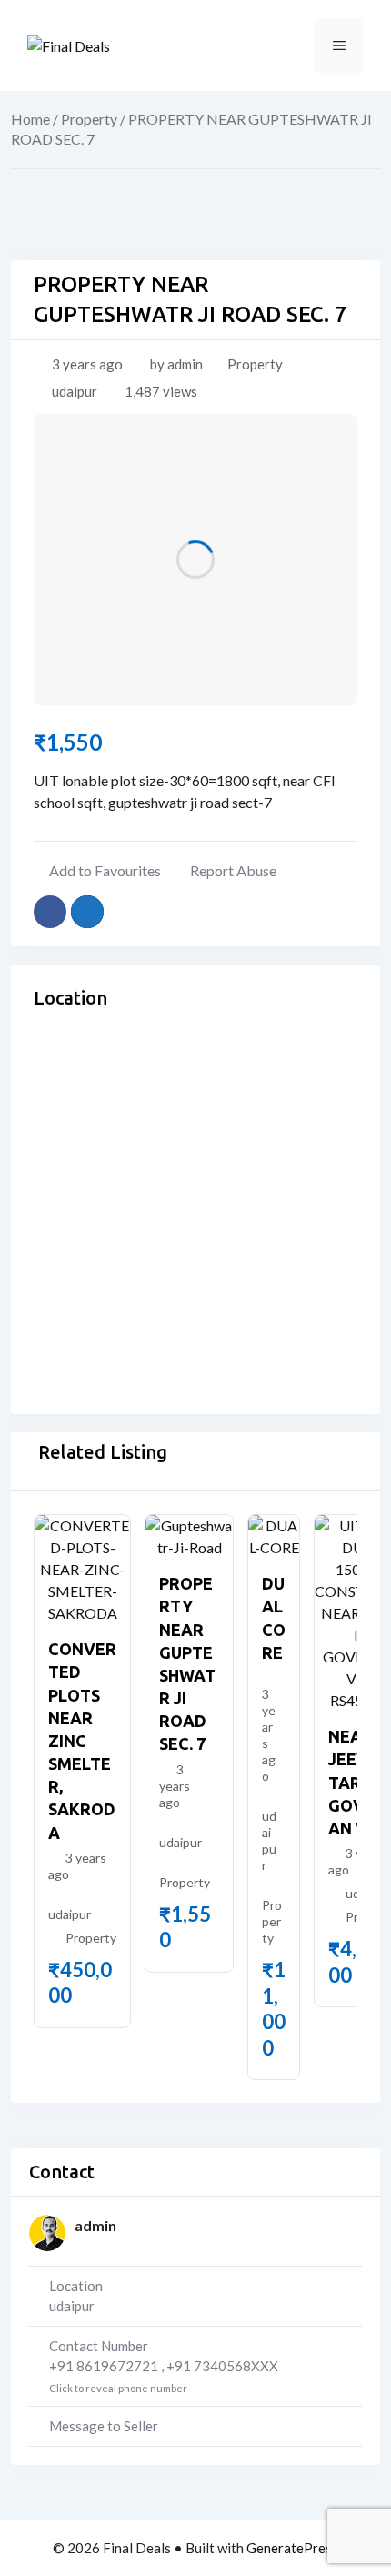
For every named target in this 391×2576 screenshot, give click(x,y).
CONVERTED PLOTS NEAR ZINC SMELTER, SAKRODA (82, 1741)
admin (95, 2225)
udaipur (75, 391)
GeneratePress (292, 2548)
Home (30, 119)
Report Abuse (233, 870)
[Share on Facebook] (50, 912)
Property (89, 119)
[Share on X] (87, 912)
